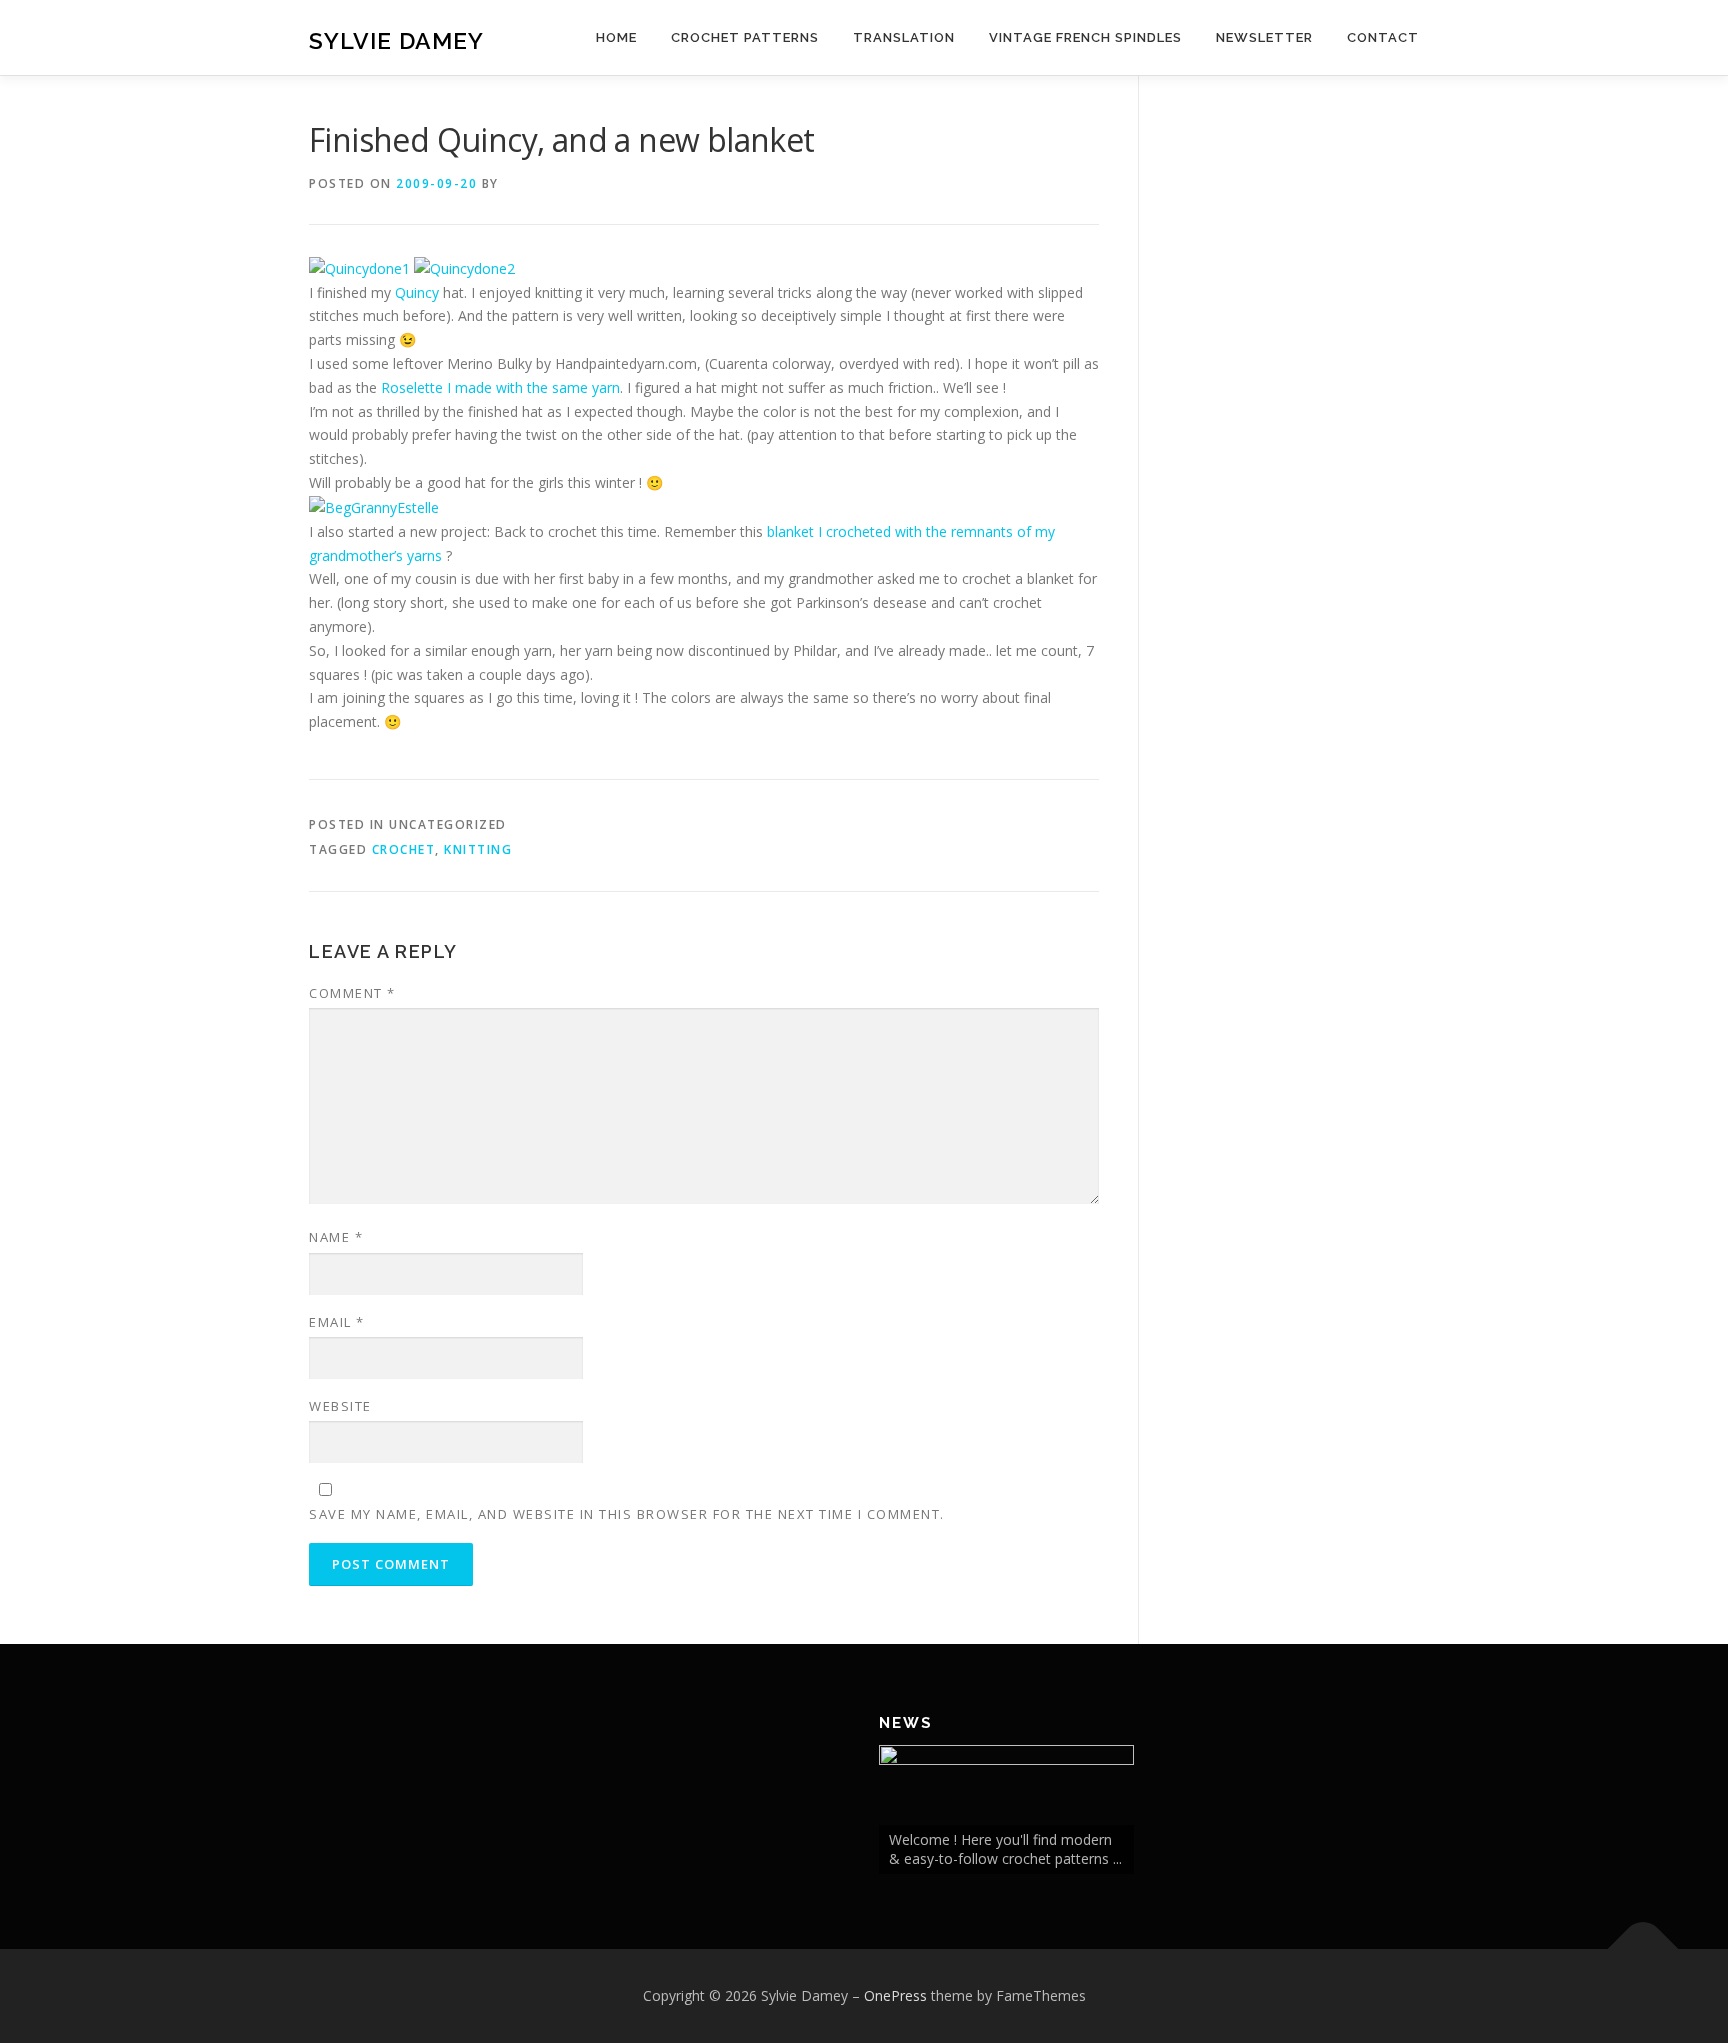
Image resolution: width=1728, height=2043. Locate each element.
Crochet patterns (745, 37)
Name (336, 1237)
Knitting (478, 849)
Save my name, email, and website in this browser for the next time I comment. (627, 1514)
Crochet (404, 849)
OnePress (895, 1995)
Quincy (417, 292)
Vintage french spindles (1085, 37)
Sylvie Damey (396, 40)
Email (337, 1322)
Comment (352, 993)
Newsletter (1264, 37)
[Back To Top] (1643, 1948)
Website (340, 1406)
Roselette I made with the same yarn (500, 387)
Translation (904, 37)
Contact (1383, 37)
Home (616, 37)
